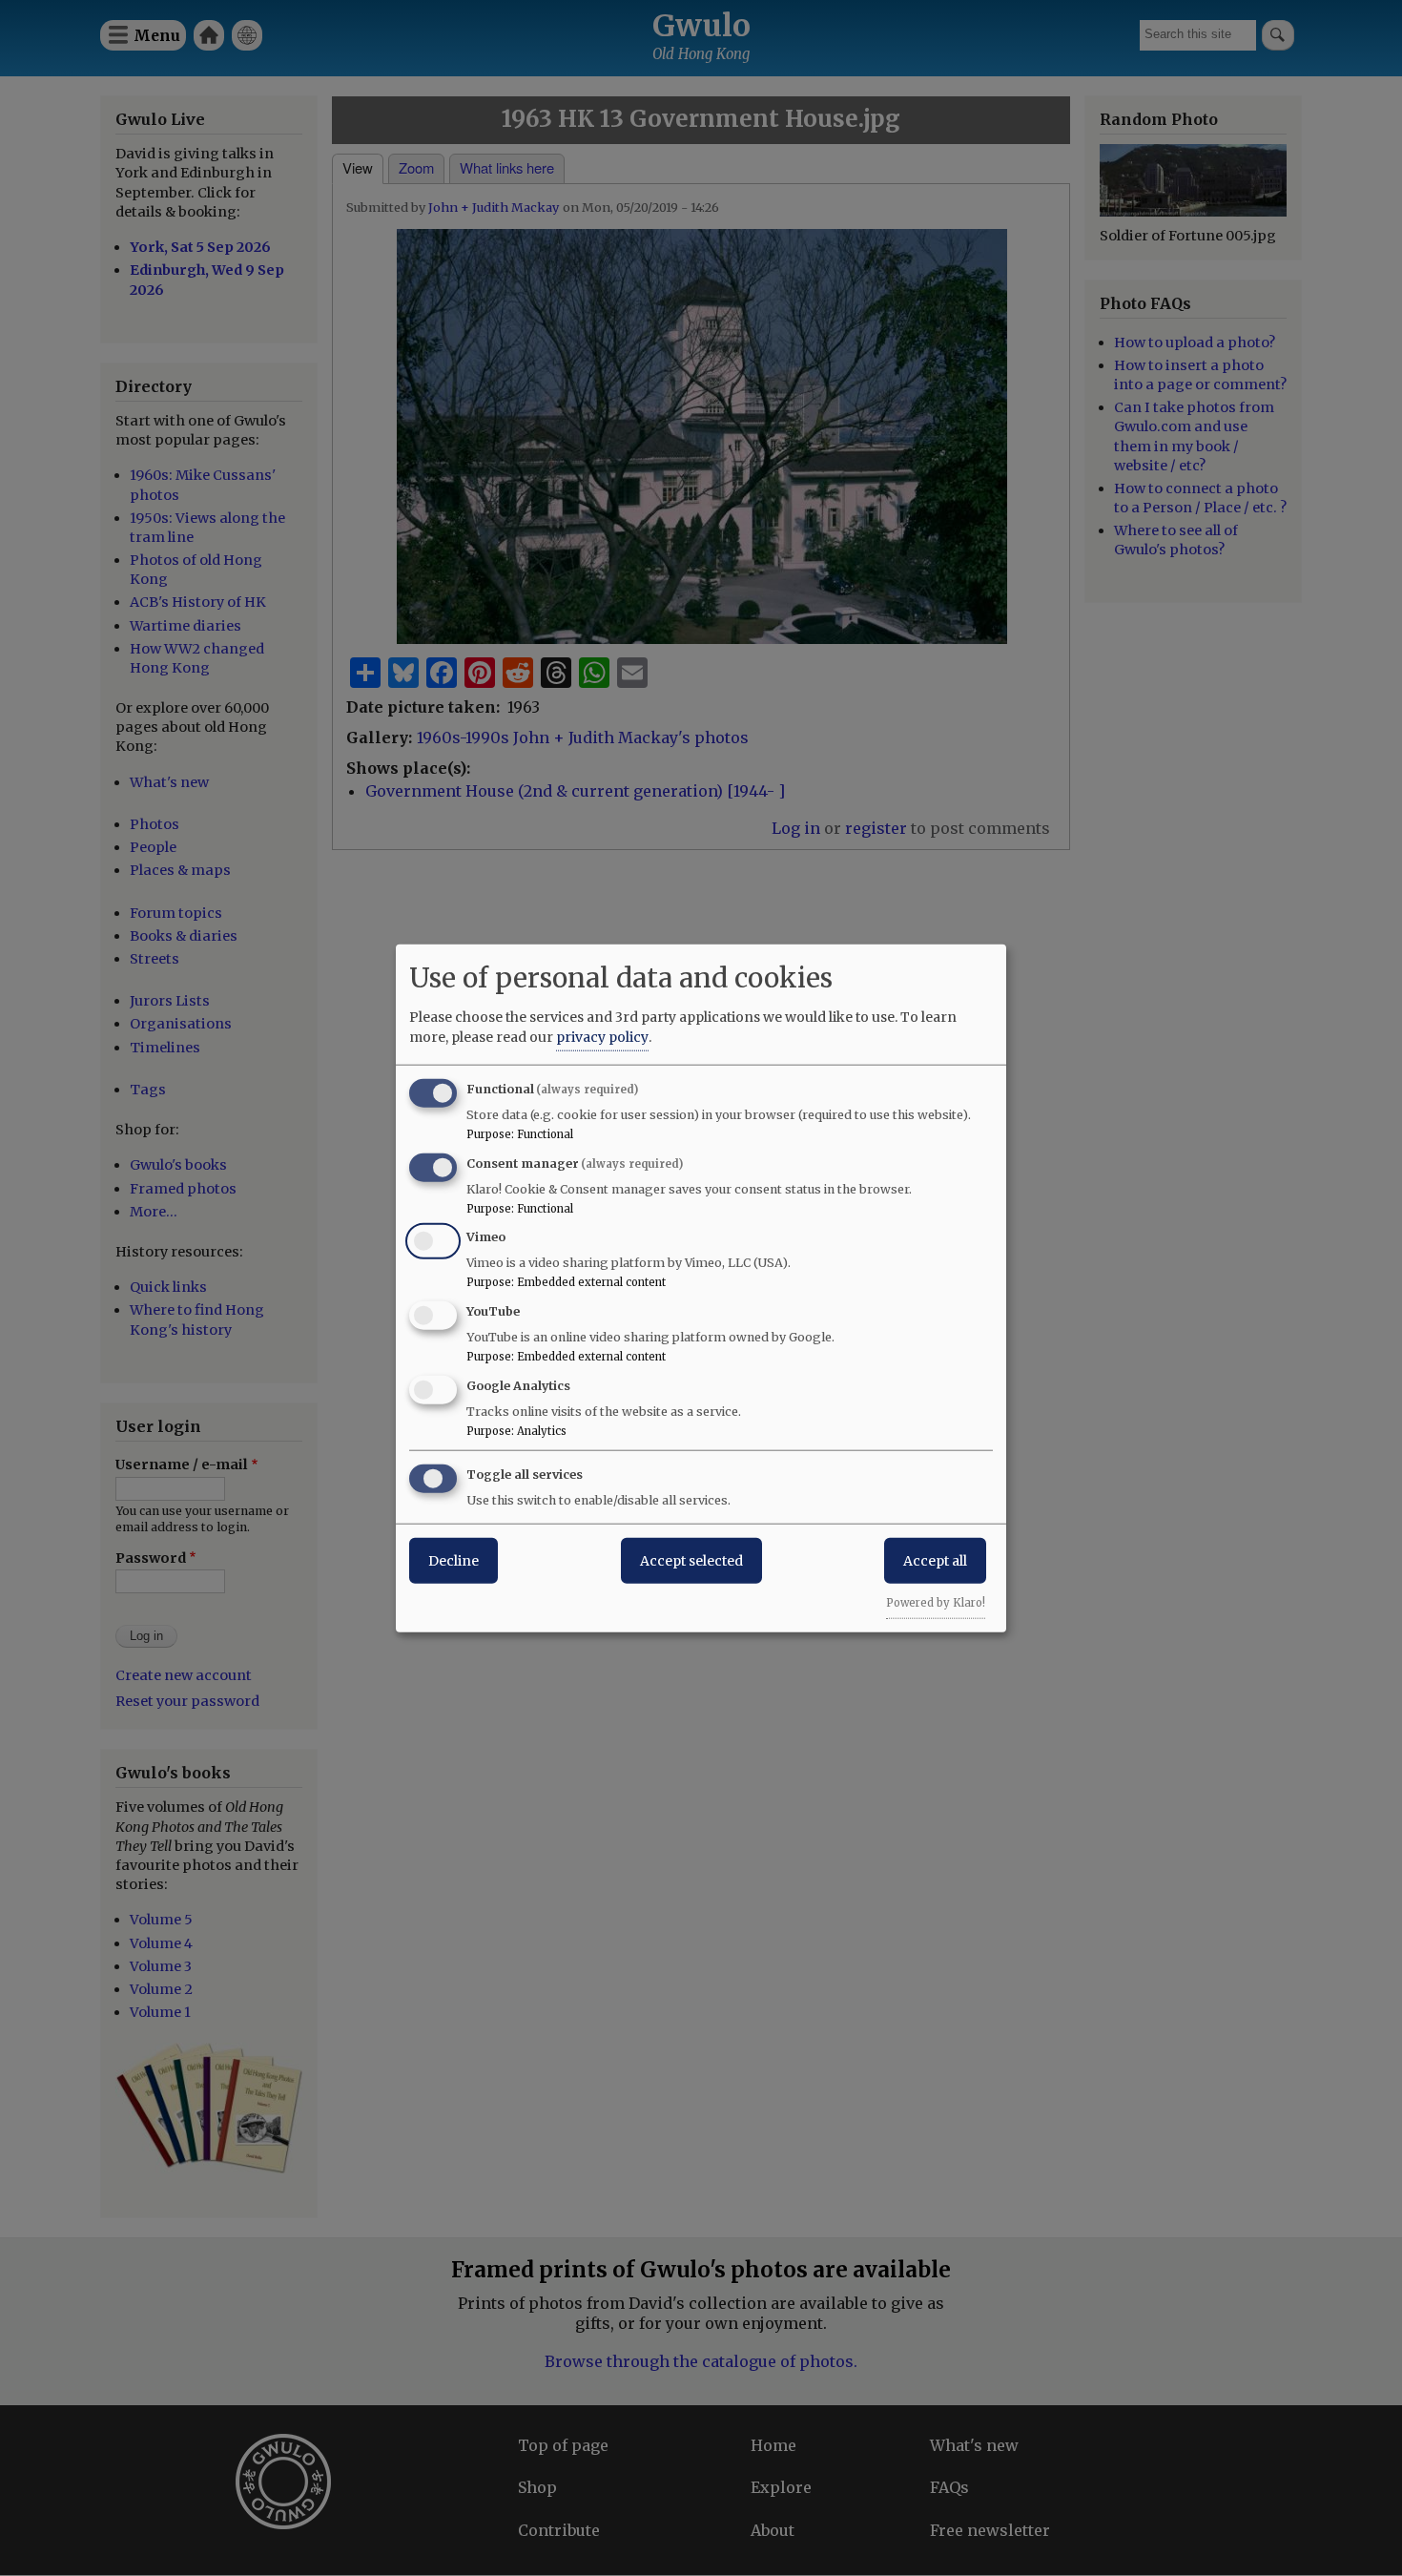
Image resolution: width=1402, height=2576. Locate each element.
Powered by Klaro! (936, 1602)
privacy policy (602, 1036)
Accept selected (691, 1560)
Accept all (935, 1560)
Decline (454, 1560)
